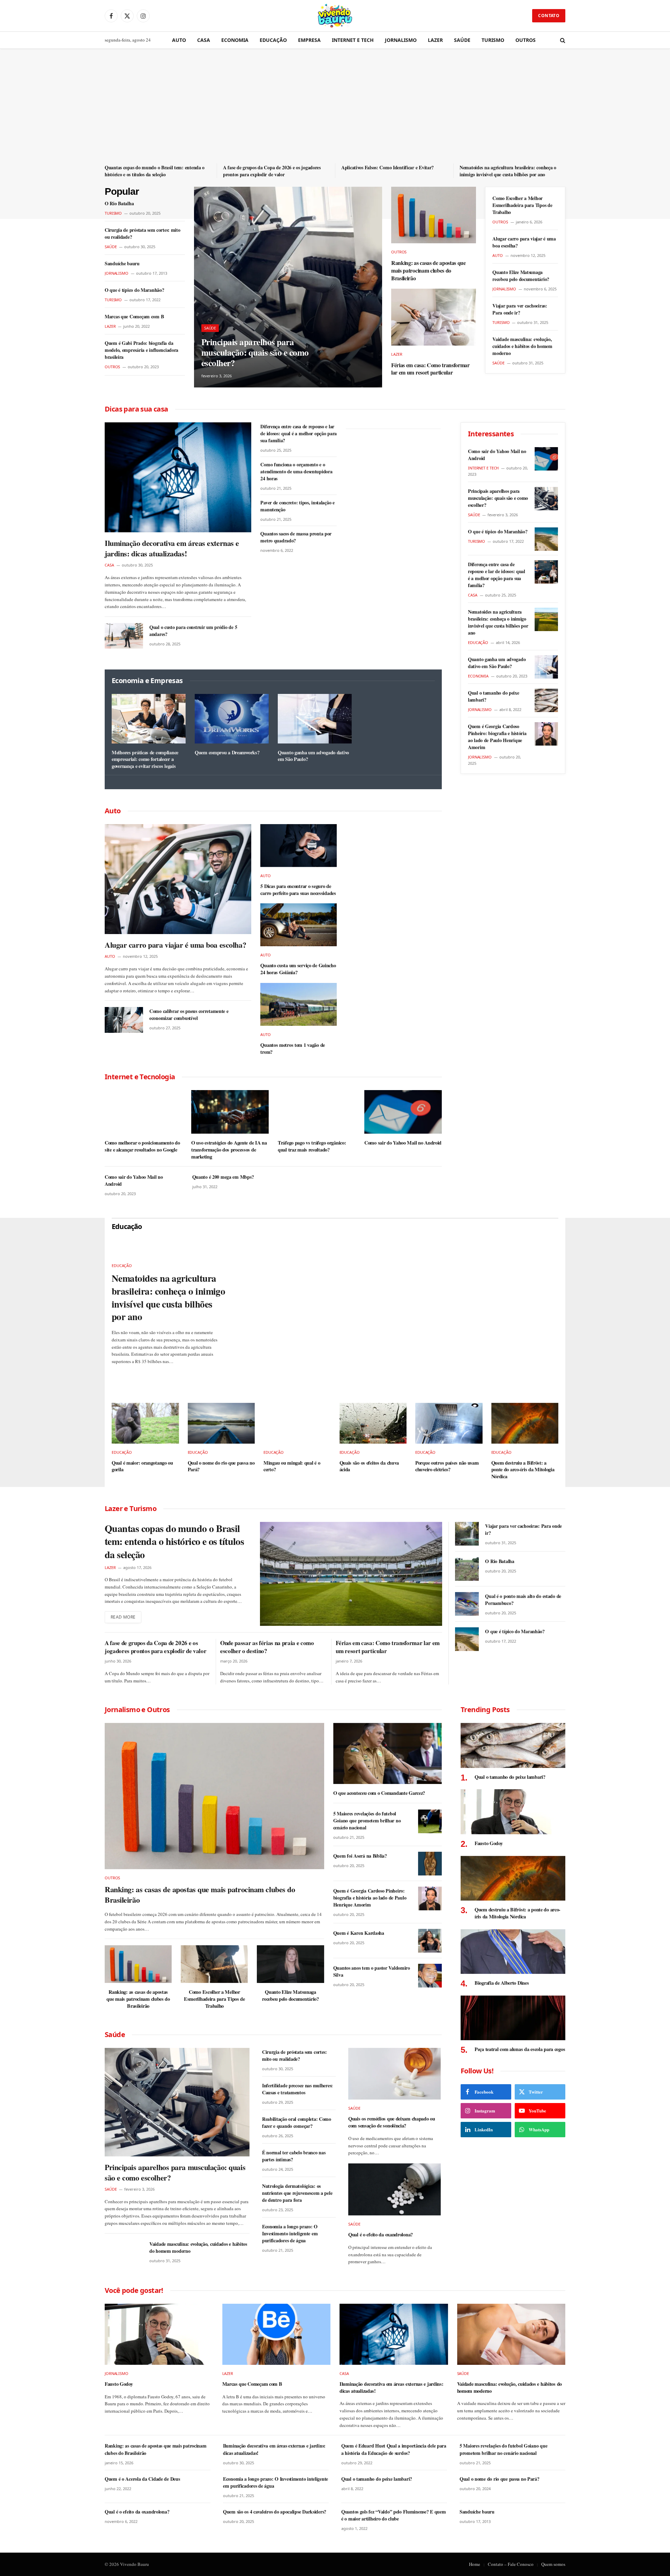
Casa (204, 40)
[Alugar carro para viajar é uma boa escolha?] (178, 879)
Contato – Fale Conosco (511, 2564)
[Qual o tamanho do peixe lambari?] (546, 700)
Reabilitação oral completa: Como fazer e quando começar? (297, 2123)
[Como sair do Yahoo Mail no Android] (403, 1112)
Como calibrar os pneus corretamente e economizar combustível (189, 1015)
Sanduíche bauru (122, 264)
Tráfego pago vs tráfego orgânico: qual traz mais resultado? (312, 1146)
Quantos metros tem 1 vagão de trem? (293, 1048)
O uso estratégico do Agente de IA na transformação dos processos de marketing (229, 1150)
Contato (549, 16)
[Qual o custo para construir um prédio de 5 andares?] (124, 636)
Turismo (493, 40)
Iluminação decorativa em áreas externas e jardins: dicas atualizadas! (172, 548)
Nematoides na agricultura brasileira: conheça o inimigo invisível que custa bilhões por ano (508, 171)
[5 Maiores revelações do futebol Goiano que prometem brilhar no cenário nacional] (430, 1821)
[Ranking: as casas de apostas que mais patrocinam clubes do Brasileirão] (434, 215)
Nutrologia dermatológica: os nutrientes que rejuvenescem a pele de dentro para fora (297, 2193)
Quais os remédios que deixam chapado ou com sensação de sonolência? (392, 2122)
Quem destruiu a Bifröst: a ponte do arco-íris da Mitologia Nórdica (523, 1470)
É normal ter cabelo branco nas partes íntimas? (294, 2156)
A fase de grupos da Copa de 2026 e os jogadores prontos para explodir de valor (272, 171)
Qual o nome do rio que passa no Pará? (221, 1466)
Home (475, 2564)
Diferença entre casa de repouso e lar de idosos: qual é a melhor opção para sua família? (299, 434)
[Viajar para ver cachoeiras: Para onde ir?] (467, 1534)
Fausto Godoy (489, 1843)
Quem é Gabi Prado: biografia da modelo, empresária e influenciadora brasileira (142, 350)
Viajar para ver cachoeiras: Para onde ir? (520, 309)
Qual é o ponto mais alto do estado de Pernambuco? (523, 1600)
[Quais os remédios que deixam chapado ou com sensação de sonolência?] (394, 2074)
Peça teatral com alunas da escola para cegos (520, 2049)
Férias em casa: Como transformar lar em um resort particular (430, 369)
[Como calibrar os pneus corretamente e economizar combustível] (124, 1020)
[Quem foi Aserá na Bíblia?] (430, 1864)
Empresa (309, 40)
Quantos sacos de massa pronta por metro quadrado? (296, 537)
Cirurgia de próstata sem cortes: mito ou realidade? (143, 234)
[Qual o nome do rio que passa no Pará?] (221, 1423)
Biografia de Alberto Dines (502, 1983)
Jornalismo (401, 40)
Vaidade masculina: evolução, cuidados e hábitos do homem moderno (522, 346)
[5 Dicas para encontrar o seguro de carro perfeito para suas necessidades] (299, 846)
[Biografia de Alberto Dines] (513, 1952)
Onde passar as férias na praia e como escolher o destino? (267, 1647)
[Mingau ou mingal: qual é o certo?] (297, 1423)
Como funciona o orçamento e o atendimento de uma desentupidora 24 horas (296, 472)
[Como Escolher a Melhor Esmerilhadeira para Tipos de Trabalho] (214, 1964)
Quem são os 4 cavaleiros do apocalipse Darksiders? (275, 2512)
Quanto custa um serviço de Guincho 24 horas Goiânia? (298, 969)
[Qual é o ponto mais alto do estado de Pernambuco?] (467, 1604)
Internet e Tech (353, 40)
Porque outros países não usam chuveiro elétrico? (447, 1466)
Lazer (435, 40)
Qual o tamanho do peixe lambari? (494, 696)
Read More (123, 1617)
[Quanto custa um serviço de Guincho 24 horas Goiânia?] (299, 925)
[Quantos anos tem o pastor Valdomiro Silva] (430, 1976)
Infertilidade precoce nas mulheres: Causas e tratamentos (297, 2089)
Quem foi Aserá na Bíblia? (360, 1856)
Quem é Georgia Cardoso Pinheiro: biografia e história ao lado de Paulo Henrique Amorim (497, 737)
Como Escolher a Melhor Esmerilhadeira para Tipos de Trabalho (522, 205)
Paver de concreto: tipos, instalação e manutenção (297, 506)
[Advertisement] (335, 111)
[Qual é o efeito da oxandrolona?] (394, 2189)
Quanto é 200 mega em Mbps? (223, 1177)
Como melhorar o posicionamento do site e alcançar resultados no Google (142, 1146)
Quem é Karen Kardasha (359, 1933)
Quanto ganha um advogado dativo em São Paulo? (313, 756)
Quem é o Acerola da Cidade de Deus (142, 2479)
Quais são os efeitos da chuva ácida (369, 1466)
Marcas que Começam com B (134, 317)
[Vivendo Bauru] (335, 16)
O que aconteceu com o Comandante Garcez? (379, 1793)
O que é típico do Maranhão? (134, 290)
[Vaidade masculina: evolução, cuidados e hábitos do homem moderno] (124, 2253)
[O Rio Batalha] (467, 1569)
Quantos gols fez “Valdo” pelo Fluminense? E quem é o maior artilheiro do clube (394, 2515)
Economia (235, 40)
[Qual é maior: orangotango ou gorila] (145, 1423)
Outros (526, 40)
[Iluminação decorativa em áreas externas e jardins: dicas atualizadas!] (178, 477)
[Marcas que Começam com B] (277, 2334)
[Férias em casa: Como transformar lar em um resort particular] (434, 317)
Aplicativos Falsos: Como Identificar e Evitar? (388, 168)
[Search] (562, 40)
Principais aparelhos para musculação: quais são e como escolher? (255, 353)
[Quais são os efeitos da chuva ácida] (373, 1423)
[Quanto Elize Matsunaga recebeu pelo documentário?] (290, 1964)
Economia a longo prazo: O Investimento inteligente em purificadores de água (290, 2234)
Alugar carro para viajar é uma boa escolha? (524, 242)
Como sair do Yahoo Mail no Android (403, 1143)
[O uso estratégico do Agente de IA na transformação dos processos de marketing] (230, 1112)
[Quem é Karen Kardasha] (430, 1941)
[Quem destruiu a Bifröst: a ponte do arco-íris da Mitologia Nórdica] (525, 1423)
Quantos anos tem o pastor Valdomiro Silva (372, 1971)
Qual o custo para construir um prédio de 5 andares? (193, 631)
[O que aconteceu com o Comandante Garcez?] (388, 1753)
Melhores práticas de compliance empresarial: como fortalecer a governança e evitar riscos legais (145, 759)
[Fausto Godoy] (513, 1812)
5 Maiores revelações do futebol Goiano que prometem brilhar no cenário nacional (367, 1821)
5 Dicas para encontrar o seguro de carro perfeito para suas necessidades (298, 890)
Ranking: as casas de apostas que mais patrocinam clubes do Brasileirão (429, 270)
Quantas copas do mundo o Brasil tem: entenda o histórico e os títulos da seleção (155, 171)
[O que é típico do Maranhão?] (546, 539)
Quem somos (553, 2564)
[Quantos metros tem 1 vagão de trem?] (299, 1004)
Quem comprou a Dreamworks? (227, 753)
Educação (273, 40)
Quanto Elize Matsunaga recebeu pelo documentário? (521, 276)
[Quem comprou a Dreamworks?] (232, 719)
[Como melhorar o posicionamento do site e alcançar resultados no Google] (143, 1112)
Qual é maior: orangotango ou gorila (142, 1466)
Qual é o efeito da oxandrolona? (381, 2235)
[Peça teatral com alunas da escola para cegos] (513, 2018)
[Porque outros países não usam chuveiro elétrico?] (449, 1423)
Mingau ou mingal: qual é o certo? (292, 1466)
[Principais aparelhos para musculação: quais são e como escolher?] (288, 287)
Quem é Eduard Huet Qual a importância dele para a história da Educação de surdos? (394, 2449)
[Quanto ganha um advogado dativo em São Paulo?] (315, 719)
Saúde (462, 40)
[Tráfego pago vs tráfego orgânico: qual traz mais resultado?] (317, 1112)
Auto (179, 40)
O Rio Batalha (119, 203)
